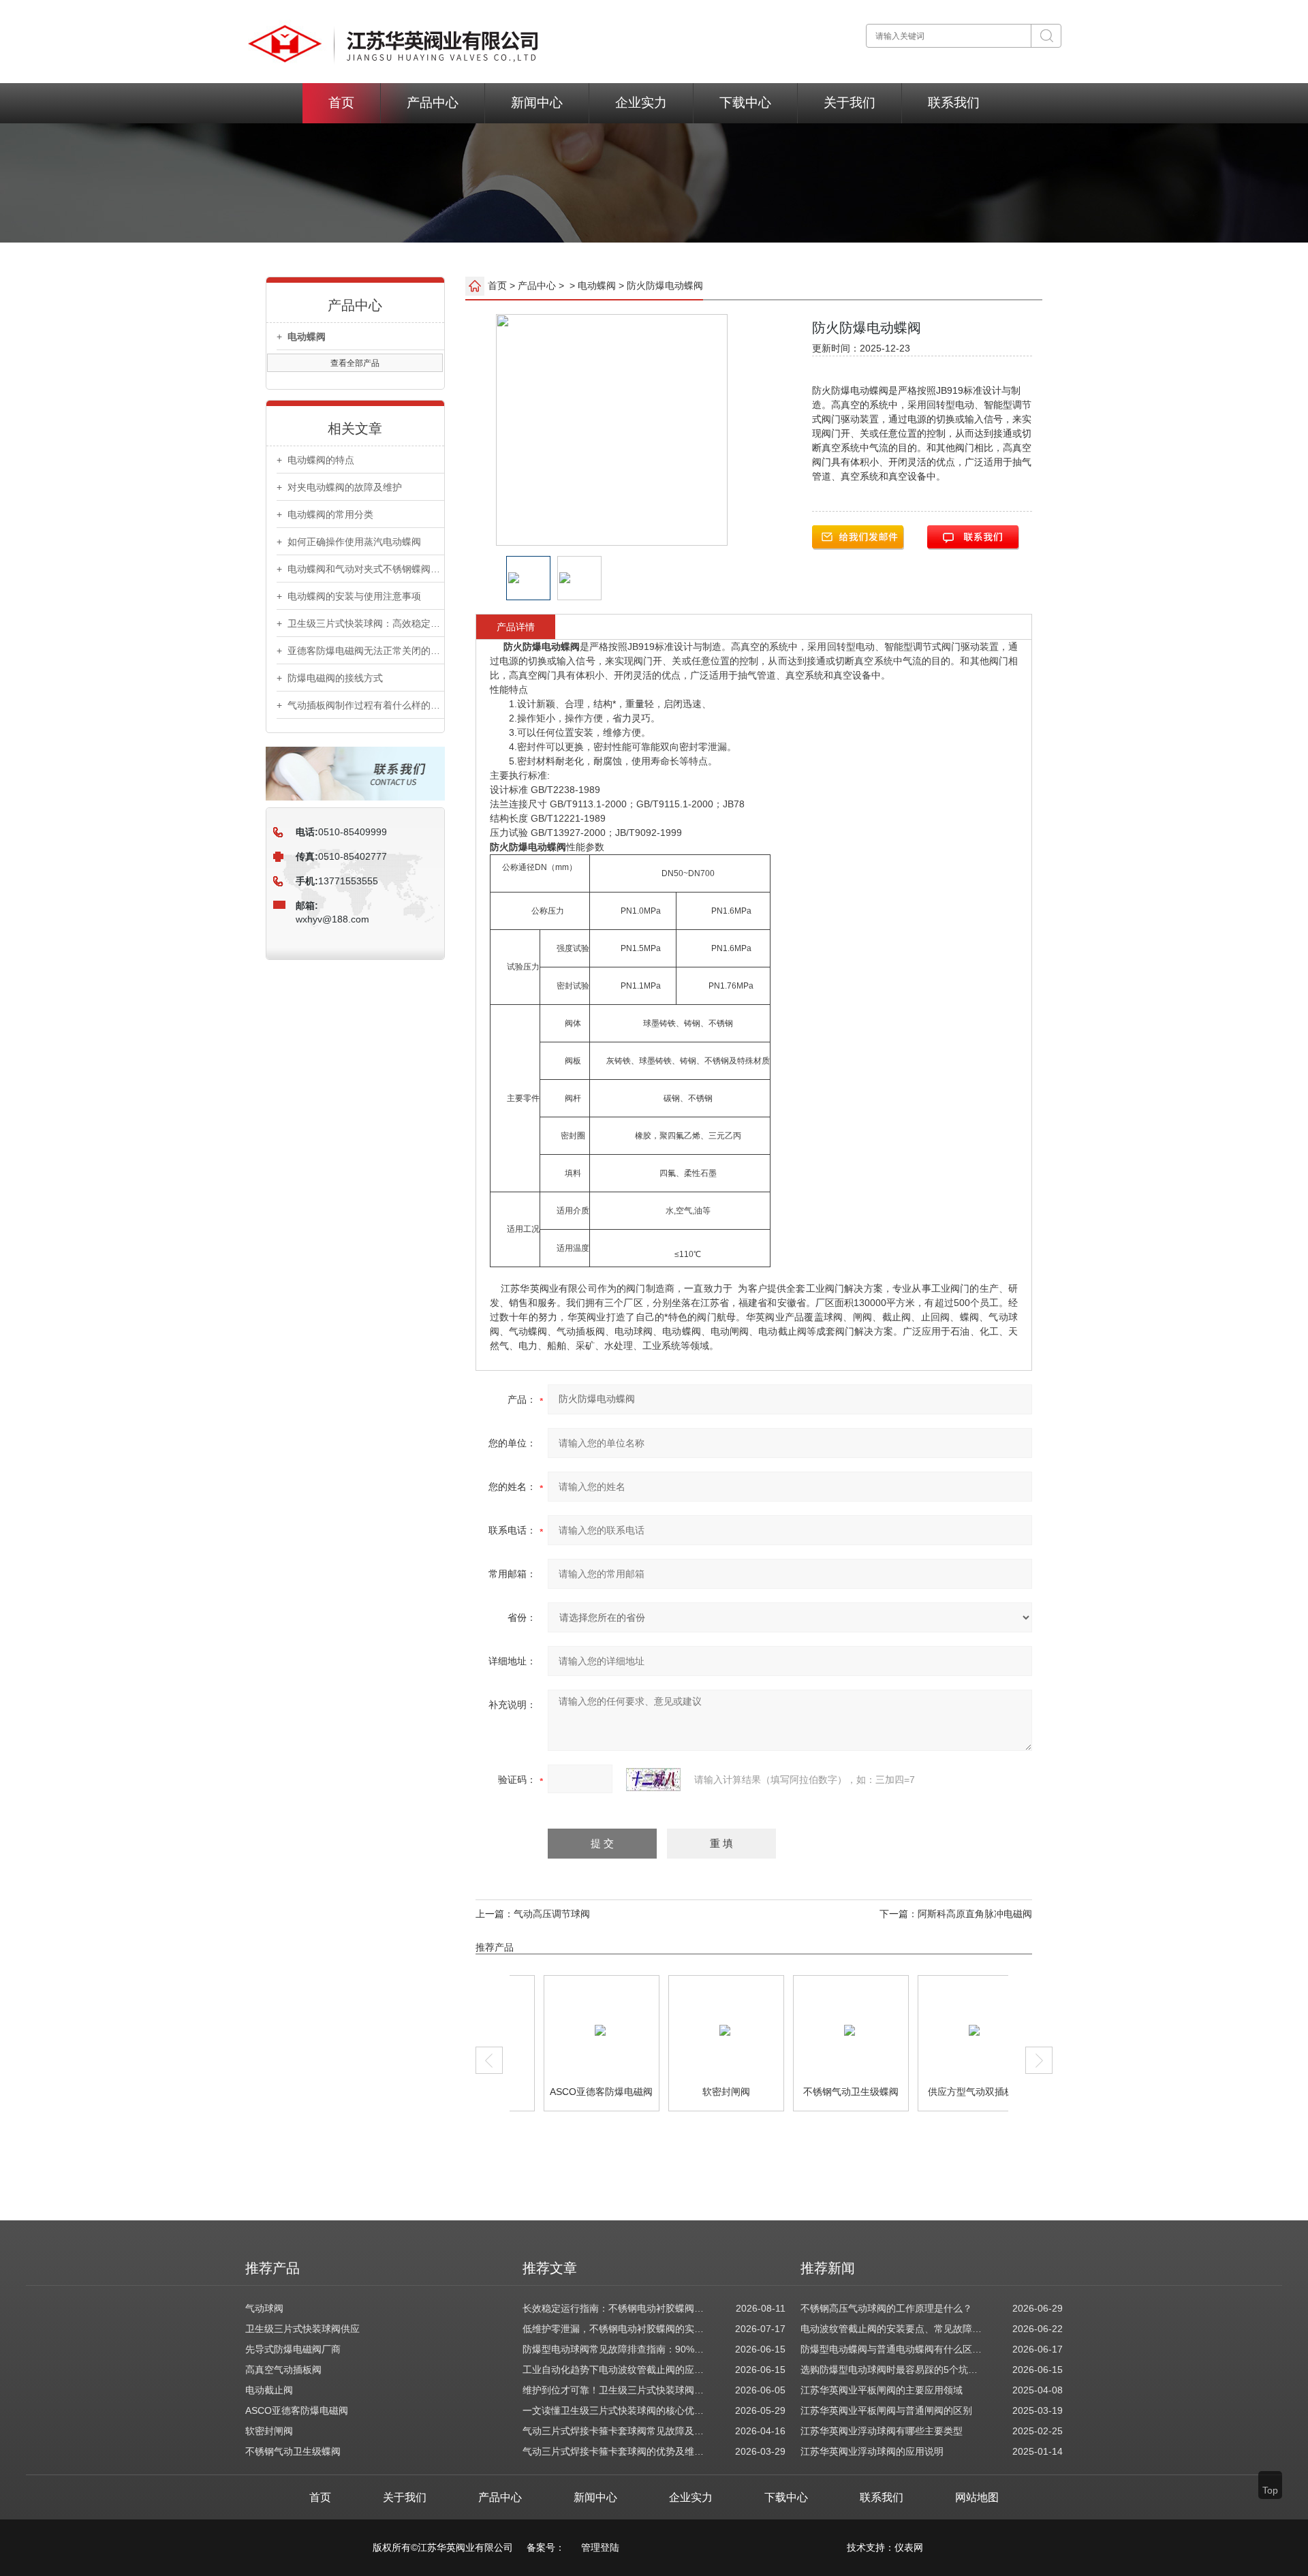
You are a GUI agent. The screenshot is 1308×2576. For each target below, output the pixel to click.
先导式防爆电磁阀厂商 (293, 2349)
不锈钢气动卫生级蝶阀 (826, 2092)
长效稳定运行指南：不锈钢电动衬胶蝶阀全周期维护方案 (614, 2308)
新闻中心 (537, 103)
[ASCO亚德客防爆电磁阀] (575, 2030)
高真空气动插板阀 (283, 2370)
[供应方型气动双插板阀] (949, 2030)
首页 (341, 103)
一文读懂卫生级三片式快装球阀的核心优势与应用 (614, 2410)
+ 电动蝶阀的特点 (315, 460)
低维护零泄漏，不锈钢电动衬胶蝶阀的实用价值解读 (614, 2329)
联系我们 (954, 103)
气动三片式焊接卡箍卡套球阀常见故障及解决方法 (614, 2431)
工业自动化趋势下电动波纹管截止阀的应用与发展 (614, 2370)
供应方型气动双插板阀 (950, 2092)
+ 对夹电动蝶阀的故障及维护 (339, 487)
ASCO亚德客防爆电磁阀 (576, 2092)
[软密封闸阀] (700, 2030)
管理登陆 (600, 2547)
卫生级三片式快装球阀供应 (302, 2329)
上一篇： (495, 1914)
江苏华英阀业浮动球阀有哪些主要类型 (882, 2431)
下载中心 (745, 103)
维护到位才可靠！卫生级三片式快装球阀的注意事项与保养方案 (614, 2390)
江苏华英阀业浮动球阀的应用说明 (872, 2451)
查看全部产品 (355, 363)
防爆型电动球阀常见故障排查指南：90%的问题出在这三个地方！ (614, 2349)
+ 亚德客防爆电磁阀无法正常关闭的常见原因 (360, 651)
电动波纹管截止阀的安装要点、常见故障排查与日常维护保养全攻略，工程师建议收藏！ (892, 2329)
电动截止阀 (269, 2390)
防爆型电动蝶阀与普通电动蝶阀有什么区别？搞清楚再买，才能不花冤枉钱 (892, 2349)
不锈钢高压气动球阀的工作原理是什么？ (886, 2308)
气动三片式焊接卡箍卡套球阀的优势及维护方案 (614, 2451)
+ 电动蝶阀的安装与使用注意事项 (349, 596)
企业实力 (641, 103)
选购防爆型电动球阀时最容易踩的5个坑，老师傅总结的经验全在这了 (892, 2370)
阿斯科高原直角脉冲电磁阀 (975, 1914)
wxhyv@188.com (332, 919)
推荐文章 (550, 2268)
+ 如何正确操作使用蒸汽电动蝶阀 (349, 542)
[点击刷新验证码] (653, 1780)
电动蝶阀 (597, 285)
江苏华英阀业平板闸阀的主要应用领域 (882, 2390)
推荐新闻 (828, 2268)
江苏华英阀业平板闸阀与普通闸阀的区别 (886, 2410)
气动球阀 (264, 2308)
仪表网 (909, 2547)
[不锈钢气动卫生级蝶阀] (825, 2030)
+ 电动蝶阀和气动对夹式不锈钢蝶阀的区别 (360, 569)
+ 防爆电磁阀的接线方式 (330, 678)
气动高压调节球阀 (552, 1914)
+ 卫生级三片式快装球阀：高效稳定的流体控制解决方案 (360, 623)
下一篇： (899, 1914)
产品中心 (433, 103)
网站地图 (977, 2497)
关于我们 (850, 103)
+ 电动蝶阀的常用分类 (325, 514)
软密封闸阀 (701, 2092)
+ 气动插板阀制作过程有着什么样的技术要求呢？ (360, 705)
